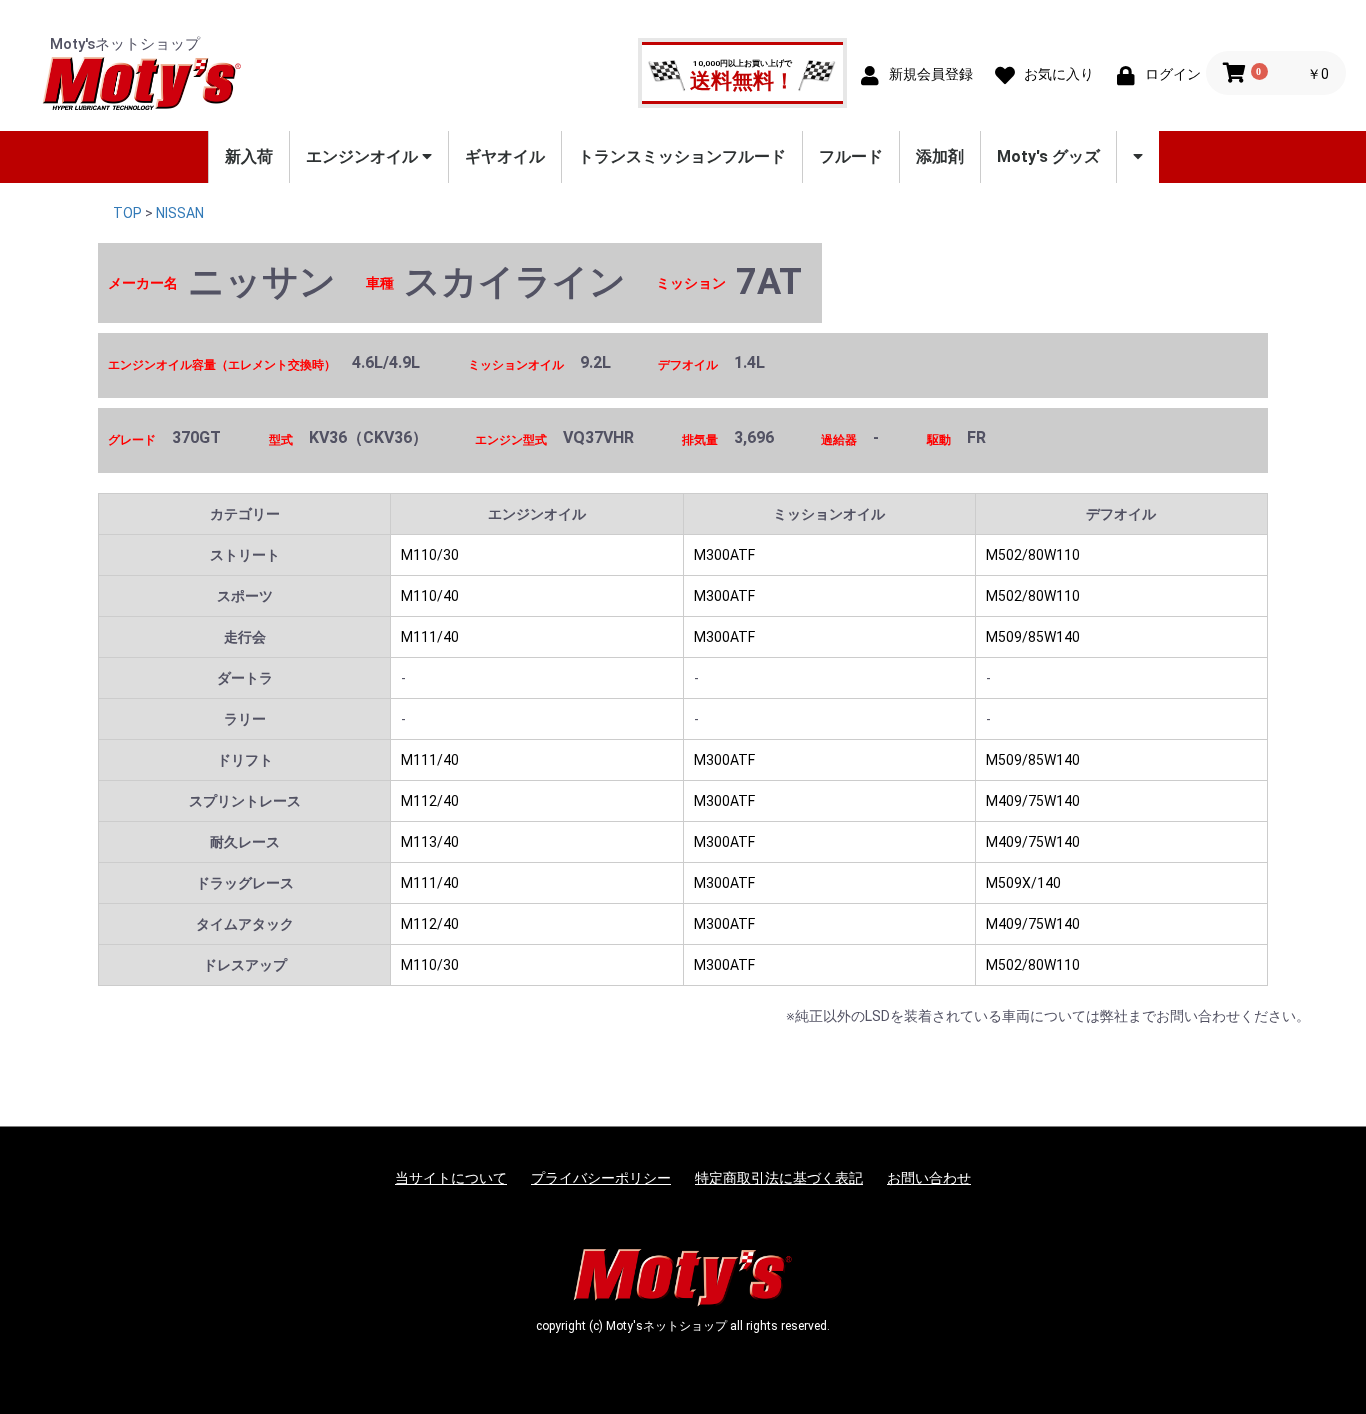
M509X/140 (1023, 883)
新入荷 (249, 156)
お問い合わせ (929, 1178)
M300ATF (724, 555)
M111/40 (430, 637)
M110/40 (430, 596)
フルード (851, 156)
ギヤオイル (505, 156)
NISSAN (180, 213)
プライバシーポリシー (601, 1178)
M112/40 (430, 801)
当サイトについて (451, 1178)
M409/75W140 (1033, 801)
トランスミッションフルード (682, 156)
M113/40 (430, 842)
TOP (127, 213)
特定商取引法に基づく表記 (779, 1178)
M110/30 (430, 555)
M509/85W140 (1033, 637)
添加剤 (940, 156)
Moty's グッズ (1048, 156)
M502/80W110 (1033, 555)
